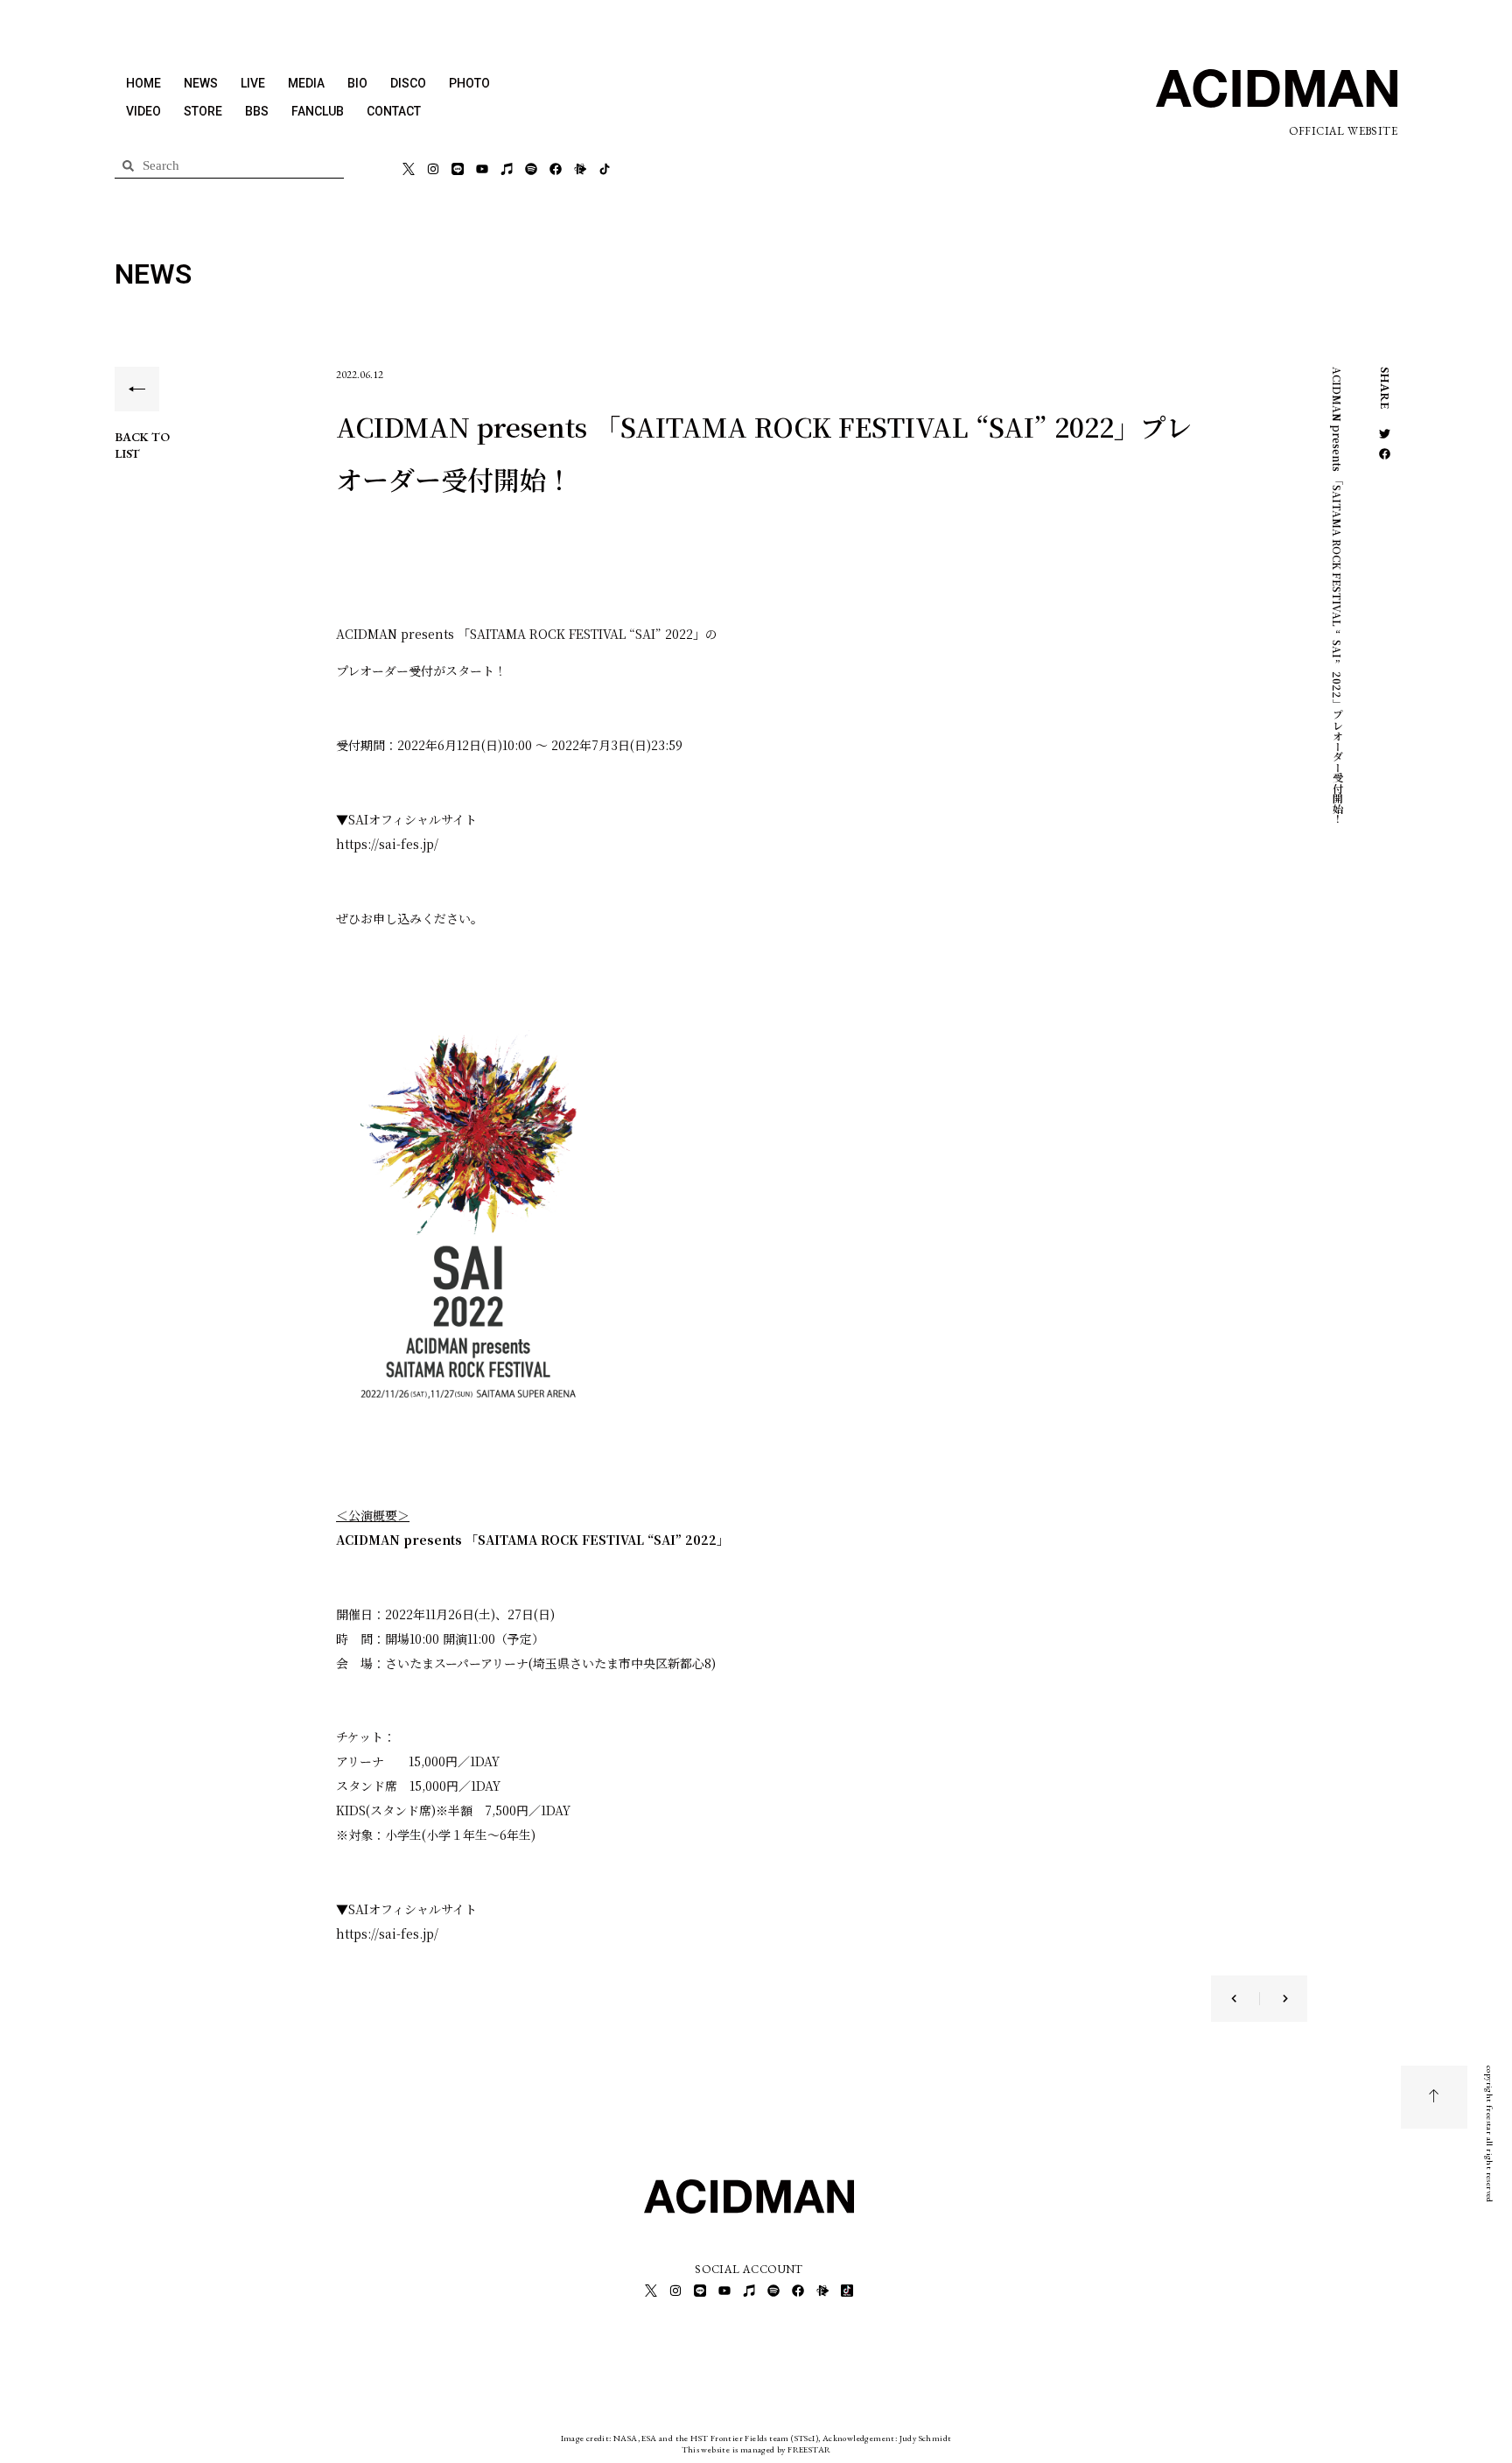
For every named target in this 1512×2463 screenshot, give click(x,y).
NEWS (201, 83)
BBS (257, 111)
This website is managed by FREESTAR (756, 2449)
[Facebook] (556, 169)
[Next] (1274, 1999)
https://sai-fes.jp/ (387, 844)
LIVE (253, 83)
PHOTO (469, 83)
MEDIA (306, 83)
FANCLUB (318, 111)
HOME (143, 83)
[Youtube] (482, 169)
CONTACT (394, 111)
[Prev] (1245, 1999)
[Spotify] (531, 169)
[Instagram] (433, 169)
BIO (357, 83)
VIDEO (143, 111)
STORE (203, 111)
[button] (1385, 434)
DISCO (408, 83)
